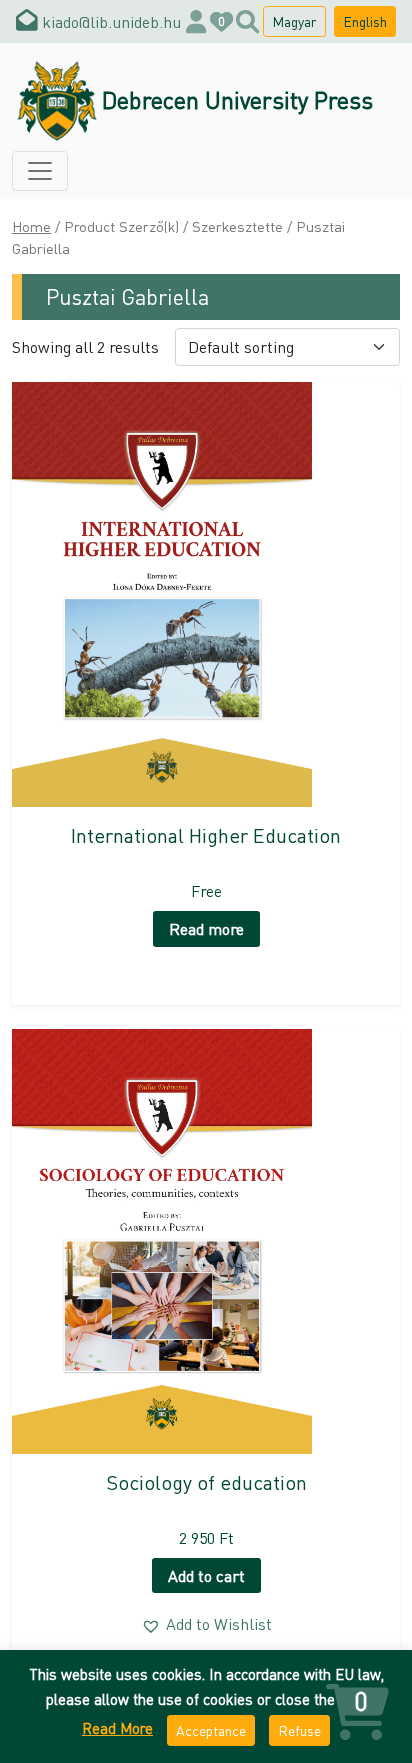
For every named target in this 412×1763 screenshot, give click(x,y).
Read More (117, 1728)
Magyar (294, 21)
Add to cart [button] (206, 1575)
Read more (206, 928)
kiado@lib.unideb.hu (109, 21)
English (365, 21)
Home (31, 226)
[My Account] (196, 21)
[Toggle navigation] (40, 171)
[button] (206, 1624)
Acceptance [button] (211, 1730)
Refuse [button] (299, 1730)
